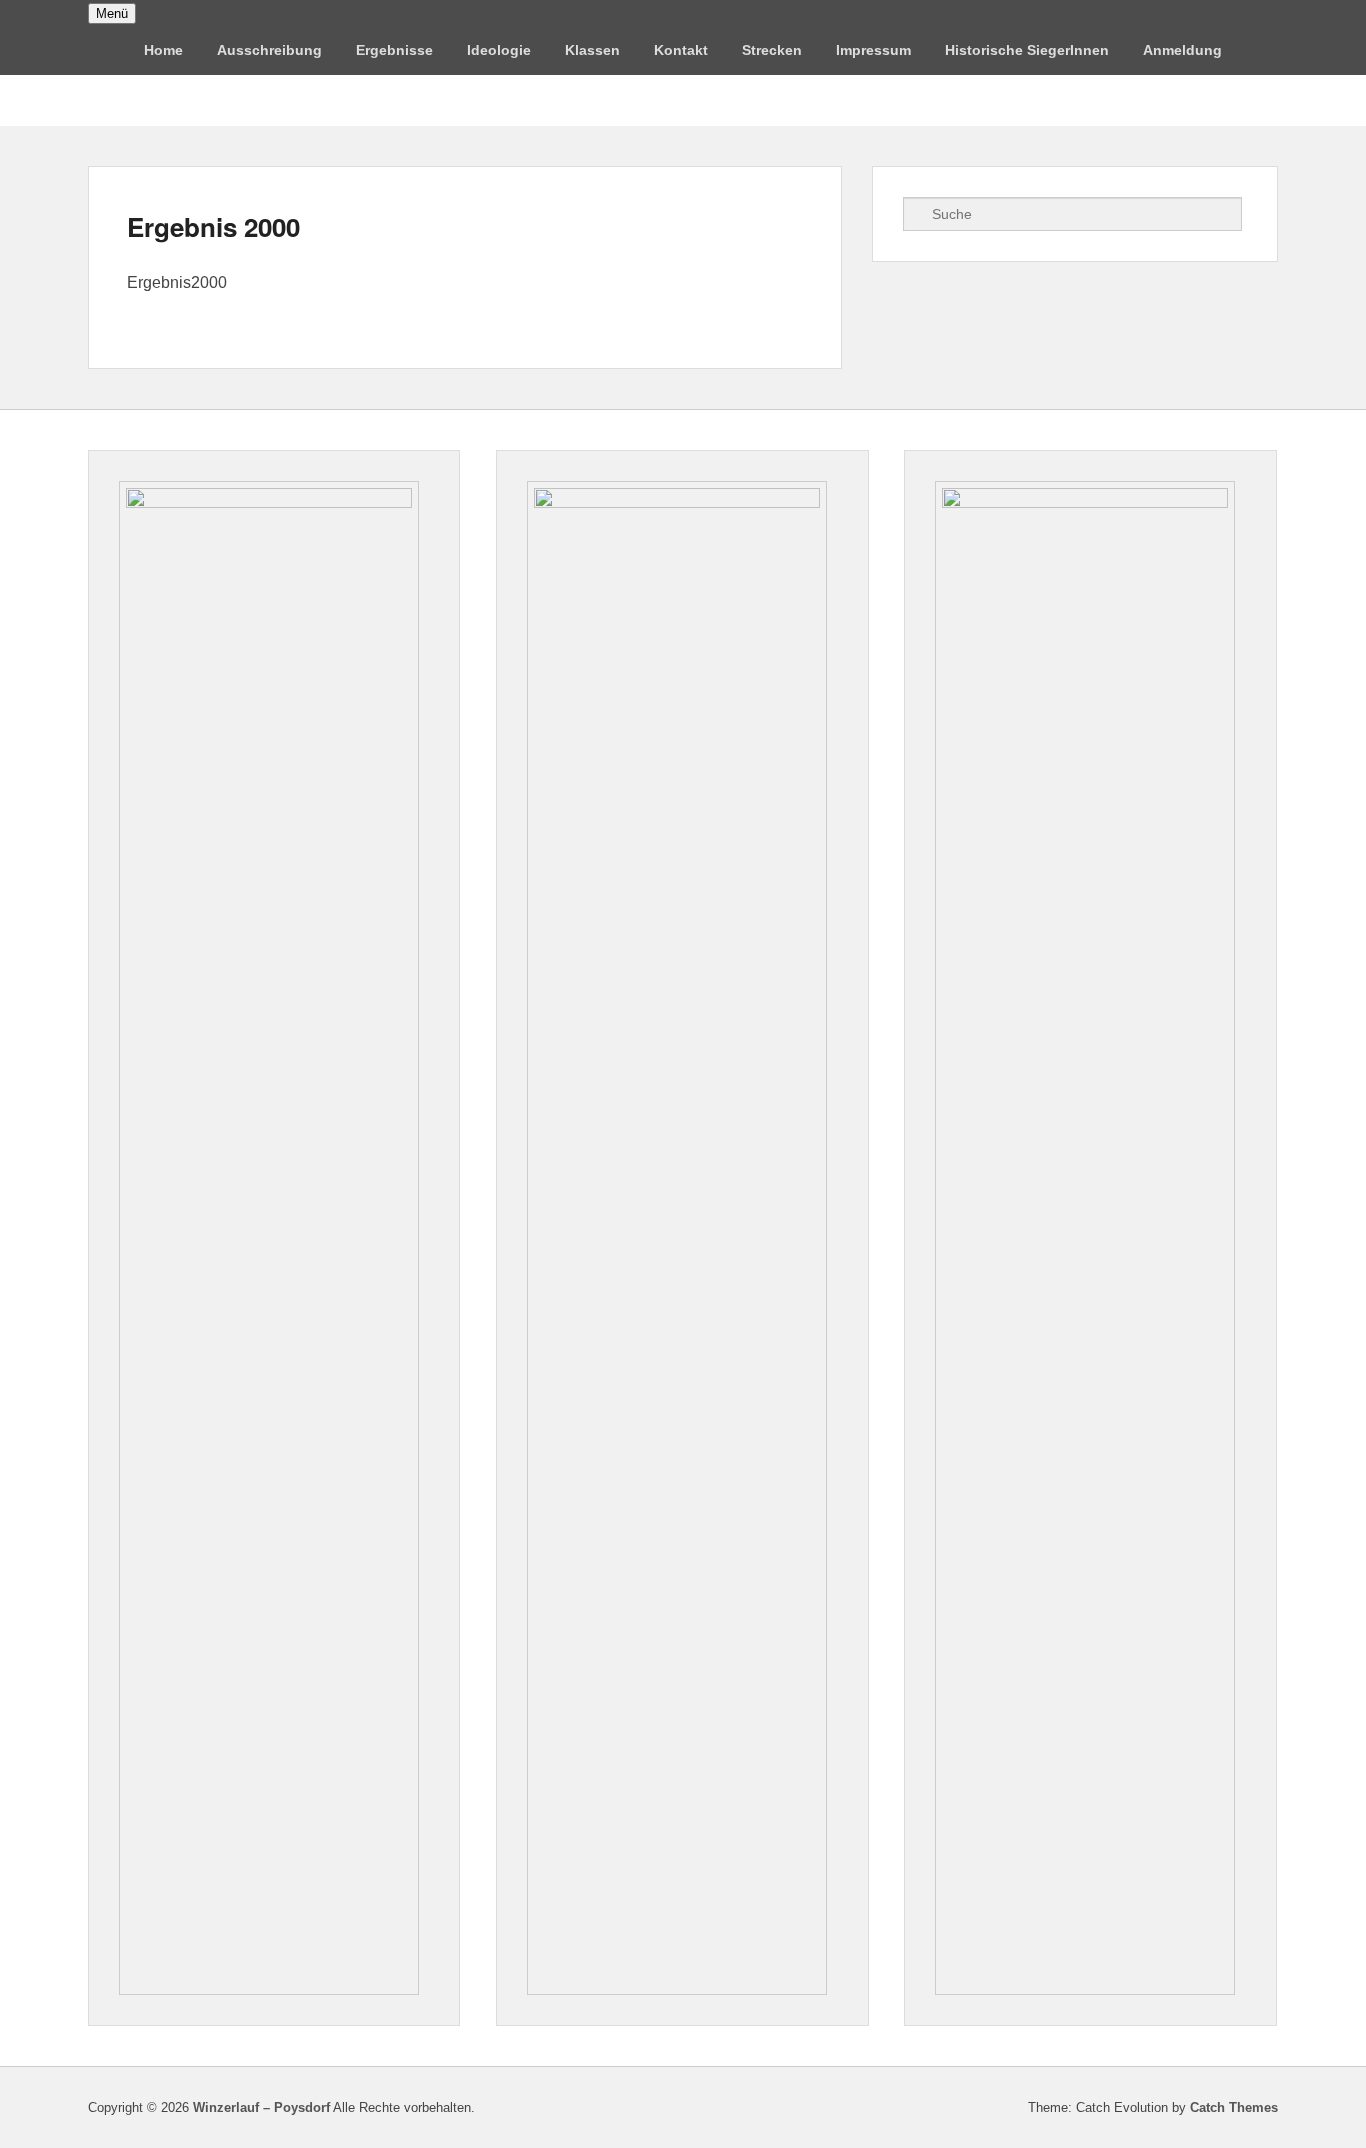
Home (163, 50)
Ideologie (499, 50)
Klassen (592, 50)
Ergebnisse (394, 50)
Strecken (772, 50)
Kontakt (681, 50)
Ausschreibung (269, 50)
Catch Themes (1234, 2107)
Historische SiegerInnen (1027, 50)
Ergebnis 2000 (213, 226)
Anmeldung (1182, 50)
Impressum (873, 50)
